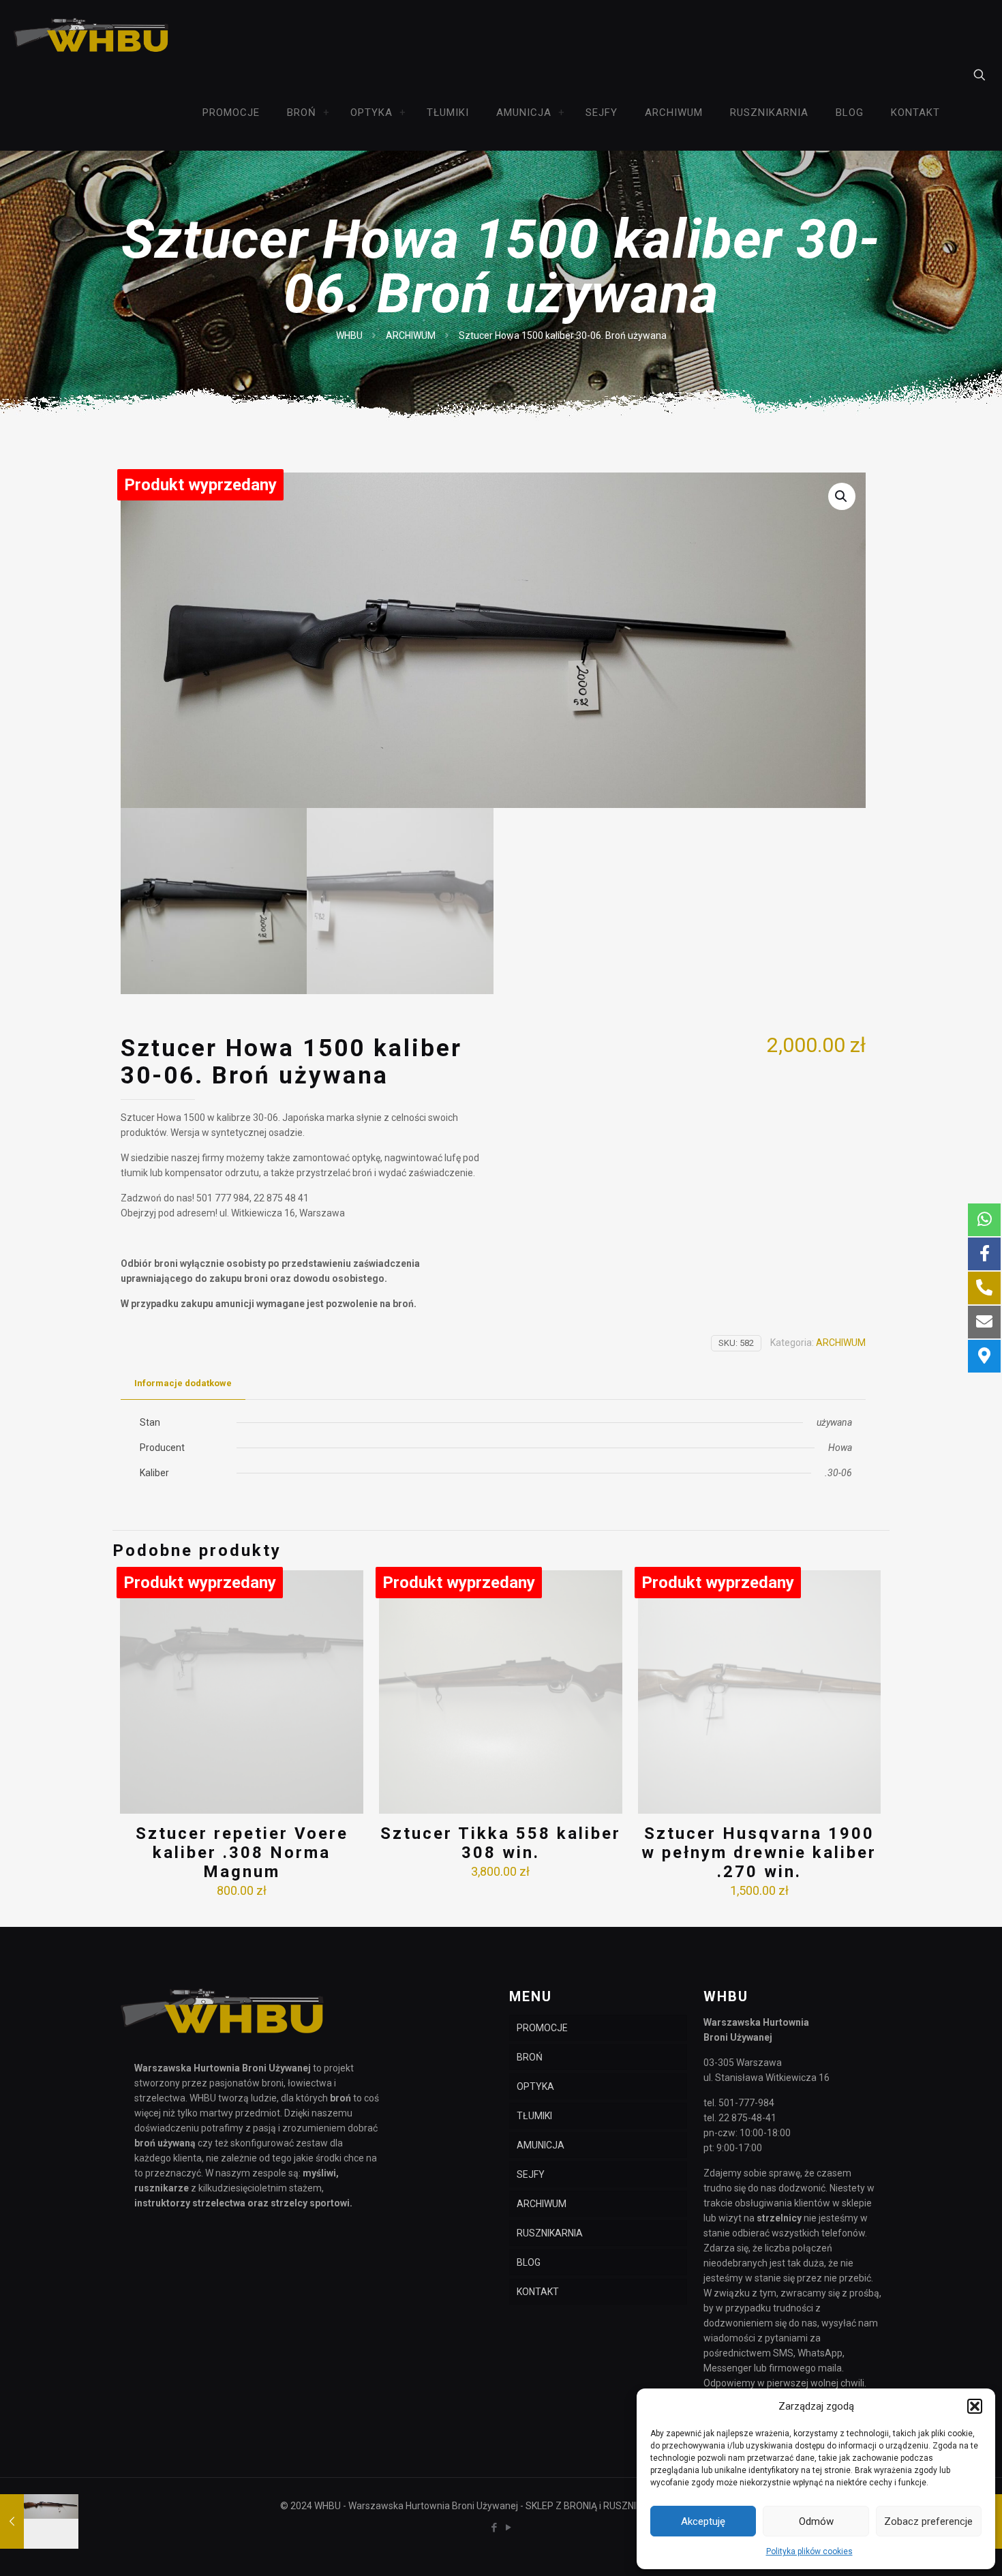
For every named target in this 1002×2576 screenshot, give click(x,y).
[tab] (183, 1384)
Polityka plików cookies (809, 2551)
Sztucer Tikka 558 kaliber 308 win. (501, 1843)
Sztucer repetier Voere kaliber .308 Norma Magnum (242, 1853)
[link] (327, 113)
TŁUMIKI (534, 2116)
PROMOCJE (542, 2028)
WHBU (349, 335)
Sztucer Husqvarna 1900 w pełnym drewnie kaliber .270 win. (759, 1853)
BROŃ (530, 2057)
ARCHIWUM (411, 335)
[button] (975, 2406)
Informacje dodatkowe (183, 1383)
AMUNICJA (541, 2145)
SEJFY (531, 2174)
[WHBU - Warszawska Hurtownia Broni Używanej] (92, 38)
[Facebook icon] (494, 2528)
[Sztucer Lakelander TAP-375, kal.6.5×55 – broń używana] (39, 2521)
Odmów (816, 2521)
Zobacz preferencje (928, 2521)
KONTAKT (538, 2292)
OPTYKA (535, 2086)
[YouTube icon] (508, 2528)
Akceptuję (703, 2521)
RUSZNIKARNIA (550, 2233)
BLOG (529, 2262)
